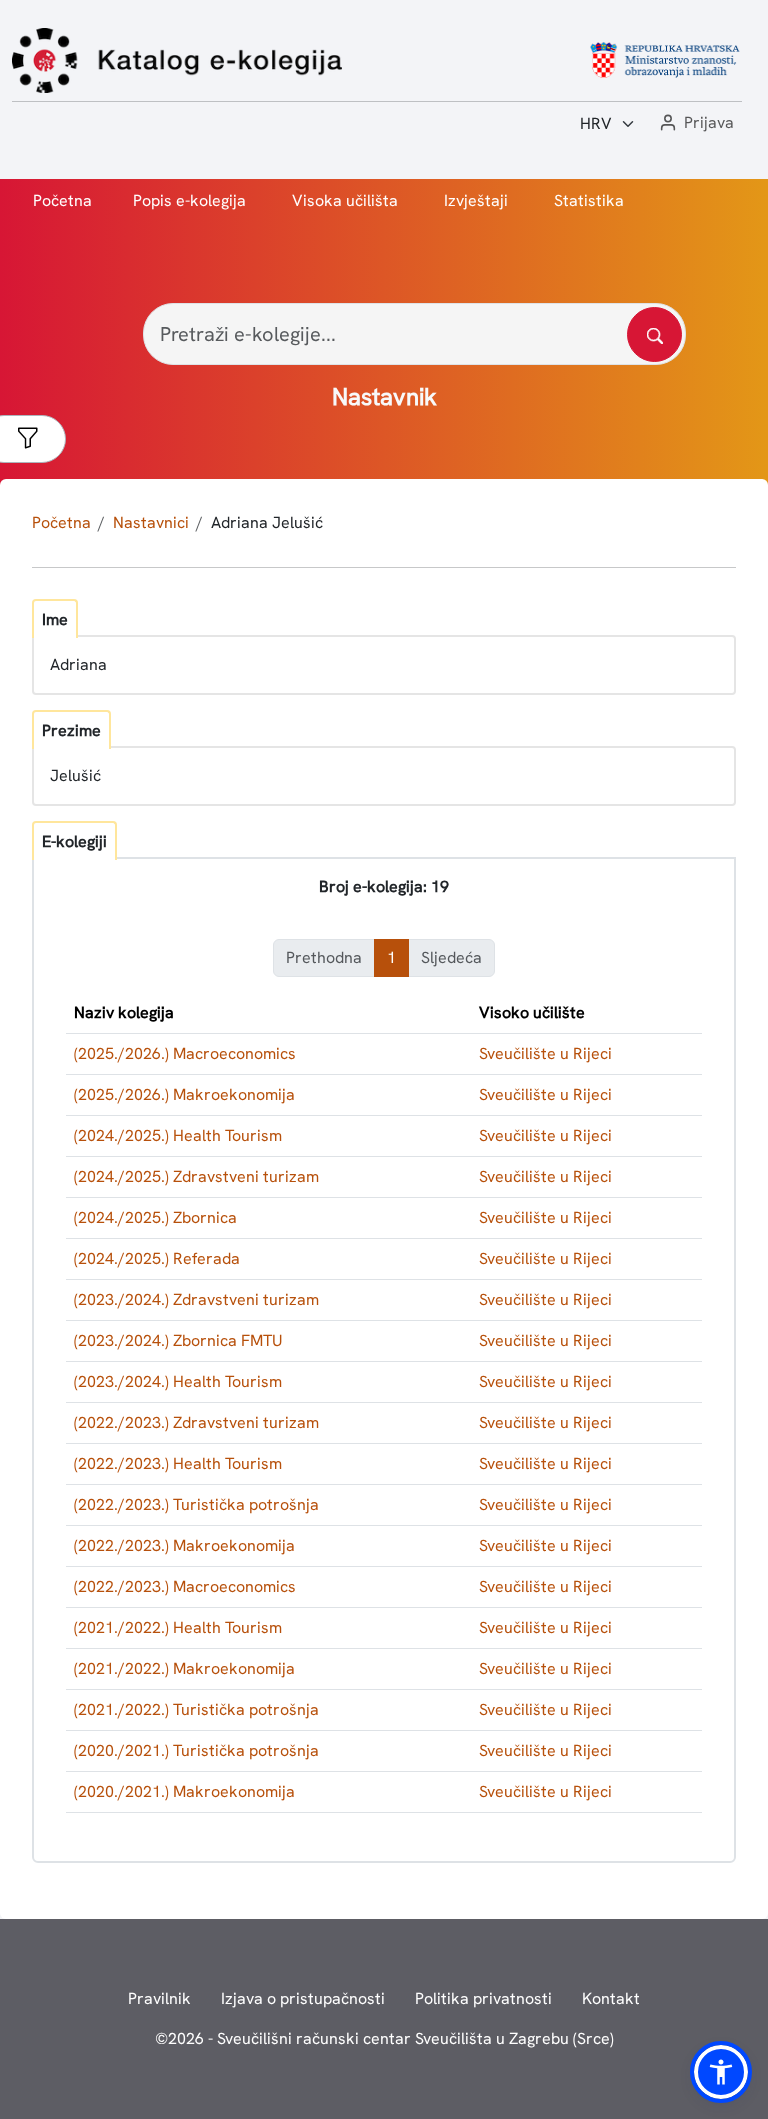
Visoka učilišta (345, 200)
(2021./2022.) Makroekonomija (184, 1668)
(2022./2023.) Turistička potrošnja (196, 1504)
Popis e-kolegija (189, 200)
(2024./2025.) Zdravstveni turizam (196, 1176)
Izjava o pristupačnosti (303, 1998)
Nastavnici (151, 522)
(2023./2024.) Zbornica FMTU (178, 1340)
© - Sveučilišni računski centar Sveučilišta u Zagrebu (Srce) (384, 2038)
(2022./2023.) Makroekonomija (184, 1545)
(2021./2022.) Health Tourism (178, 1627)
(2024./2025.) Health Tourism (178, 1135)
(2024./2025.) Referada (157, 1258)
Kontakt (611, 1998)
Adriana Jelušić (267, 522)
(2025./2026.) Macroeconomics (185, 1053)
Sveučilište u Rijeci (545, 1053)
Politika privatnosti (483, 1998)
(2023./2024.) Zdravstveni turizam (196, 1299)
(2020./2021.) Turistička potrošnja (196, 1750)
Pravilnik (159, 1998)
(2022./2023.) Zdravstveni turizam (196, 1422)
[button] (695, 123)
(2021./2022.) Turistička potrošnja (196, 1709)
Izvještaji (476, 200)
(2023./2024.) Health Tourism (178, 1381)
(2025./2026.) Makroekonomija (184, 1094)
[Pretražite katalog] (654, 334)
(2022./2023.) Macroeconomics (185, 1586)
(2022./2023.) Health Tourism (178, 1463)
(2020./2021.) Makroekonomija (184, 1791)
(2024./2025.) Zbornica (155, 1217)
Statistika (589, 200)
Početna (62, 200)
